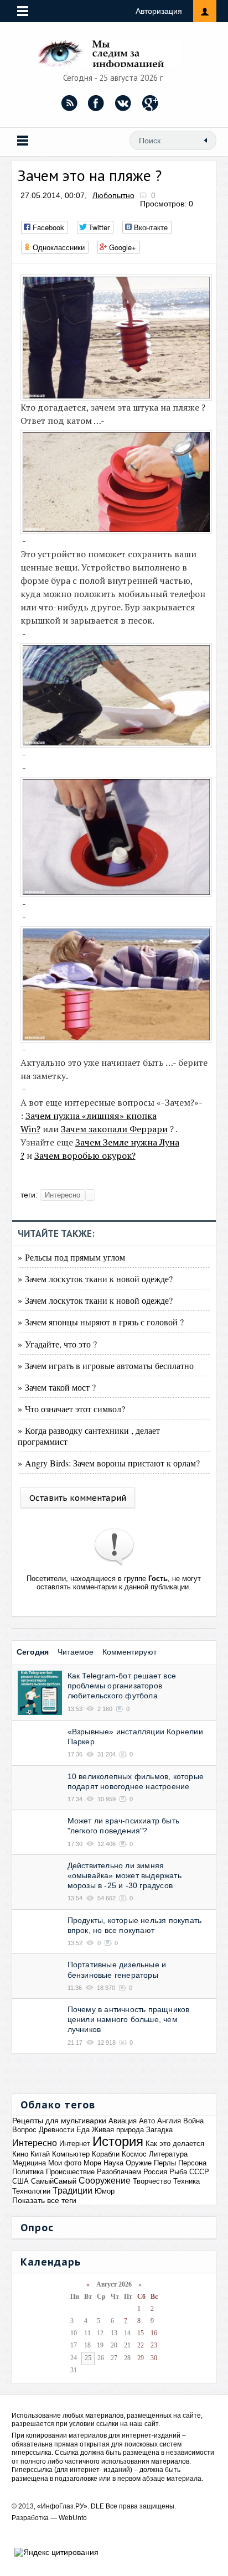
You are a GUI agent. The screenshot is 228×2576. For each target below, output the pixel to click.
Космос (134, 2154)
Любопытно (113, 195)
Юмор (105, 2191)
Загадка (159, 2130)
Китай (40, 2154)
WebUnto (73, 2518)
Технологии (31, 2191)
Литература (168, 2154)
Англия (169, 2121)
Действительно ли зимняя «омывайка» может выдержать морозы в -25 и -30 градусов (125, 1875)
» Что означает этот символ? (71, 1409)
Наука (113, 2163)
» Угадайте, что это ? (57, 1344)
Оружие (139, 2163)
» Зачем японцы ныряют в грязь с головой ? (101, 1322)
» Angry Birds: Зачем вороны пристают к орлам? (109, 1463)
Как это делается (175, 2144)
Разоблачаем (119, 2172)
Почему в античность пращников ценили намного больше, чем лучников (129, 2019)
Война (193, 2121)
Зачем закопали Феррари (114, 1129)
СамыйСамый (54, 2181)
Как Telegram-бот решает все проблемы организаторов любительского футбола (122, 1686)
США (20, 2181)
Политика (28, 2172)
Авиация (123, 2121)
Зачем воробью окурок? (85, 1155)
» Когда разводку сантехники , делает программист (89, 1435)
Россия (155, 2172)
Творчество (152, 2181)
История (118, 2141)
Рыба (178, 2172)
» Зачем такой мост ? (57, 1387)
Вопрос (24, 2130)
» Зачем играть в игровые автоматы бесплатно (106, 1365)
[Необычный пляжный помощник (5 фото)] (119, 397)
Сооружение (105, 2181)
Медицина (29, 2163)
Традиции (72, 2191)
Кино (20, 2154)
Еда (83, 2130)
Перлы (165, 2163)
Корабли (106, 2154)
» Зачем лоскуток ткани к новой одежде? (95, 1279)
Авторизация (159, 11)
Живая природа (118, 2130)
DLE (97, 2506)
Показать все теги (44, 2200)
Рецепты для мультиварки (59, 2121)
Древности (56, 2130)
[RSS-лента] (69, 103)
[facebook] (96, 103)
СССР (199, 2172)
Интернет (75, 2144)
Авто (147, 2121)
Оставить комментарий (78, 1498)
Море (92, 2163)
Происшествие (70, 2172)
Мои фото (65, 2163)
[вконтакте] (123, 103)
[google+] (151, 103)
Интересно (63, 1195)
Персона (192, 2163)
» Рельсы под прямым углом (71, 1257)
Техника (186, 2181)
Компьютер (71, 2154)
